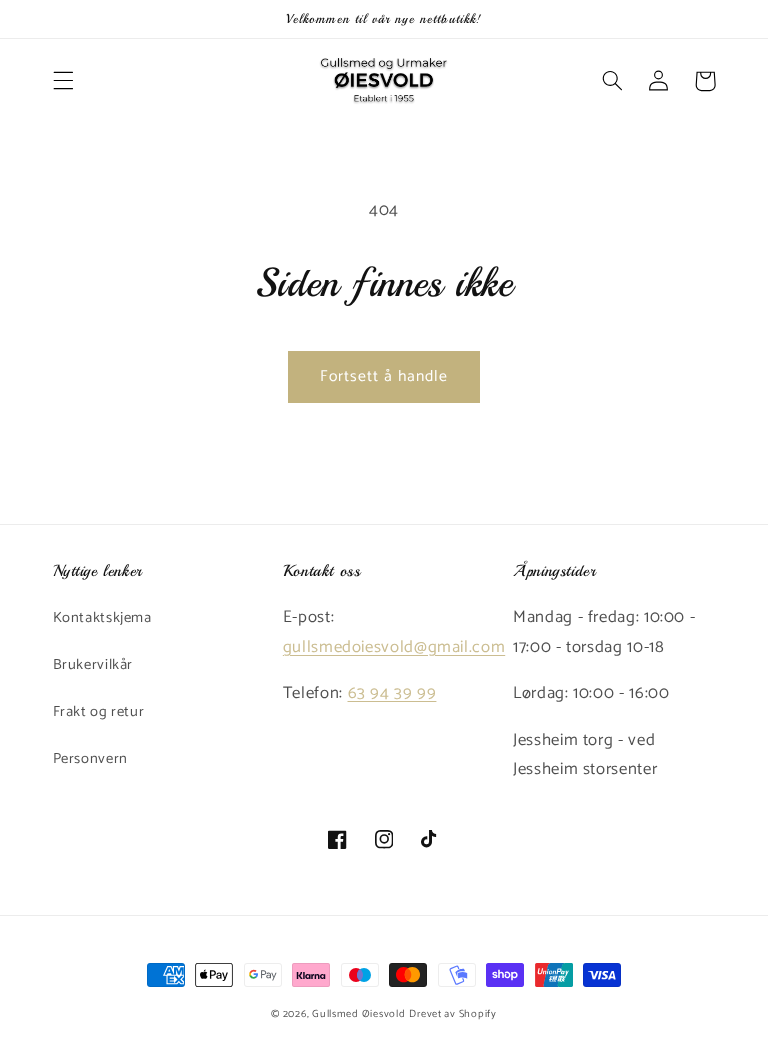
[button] (63, 81)
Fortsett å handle (384, 377)
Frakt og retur (99, 712)
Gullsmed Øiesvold (359, 1014)
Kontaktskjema (102, 618)
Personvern (90, 759)
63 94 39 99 (392, 693)
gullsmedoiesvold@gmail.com (394, 647)
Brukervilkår (93, 665)
